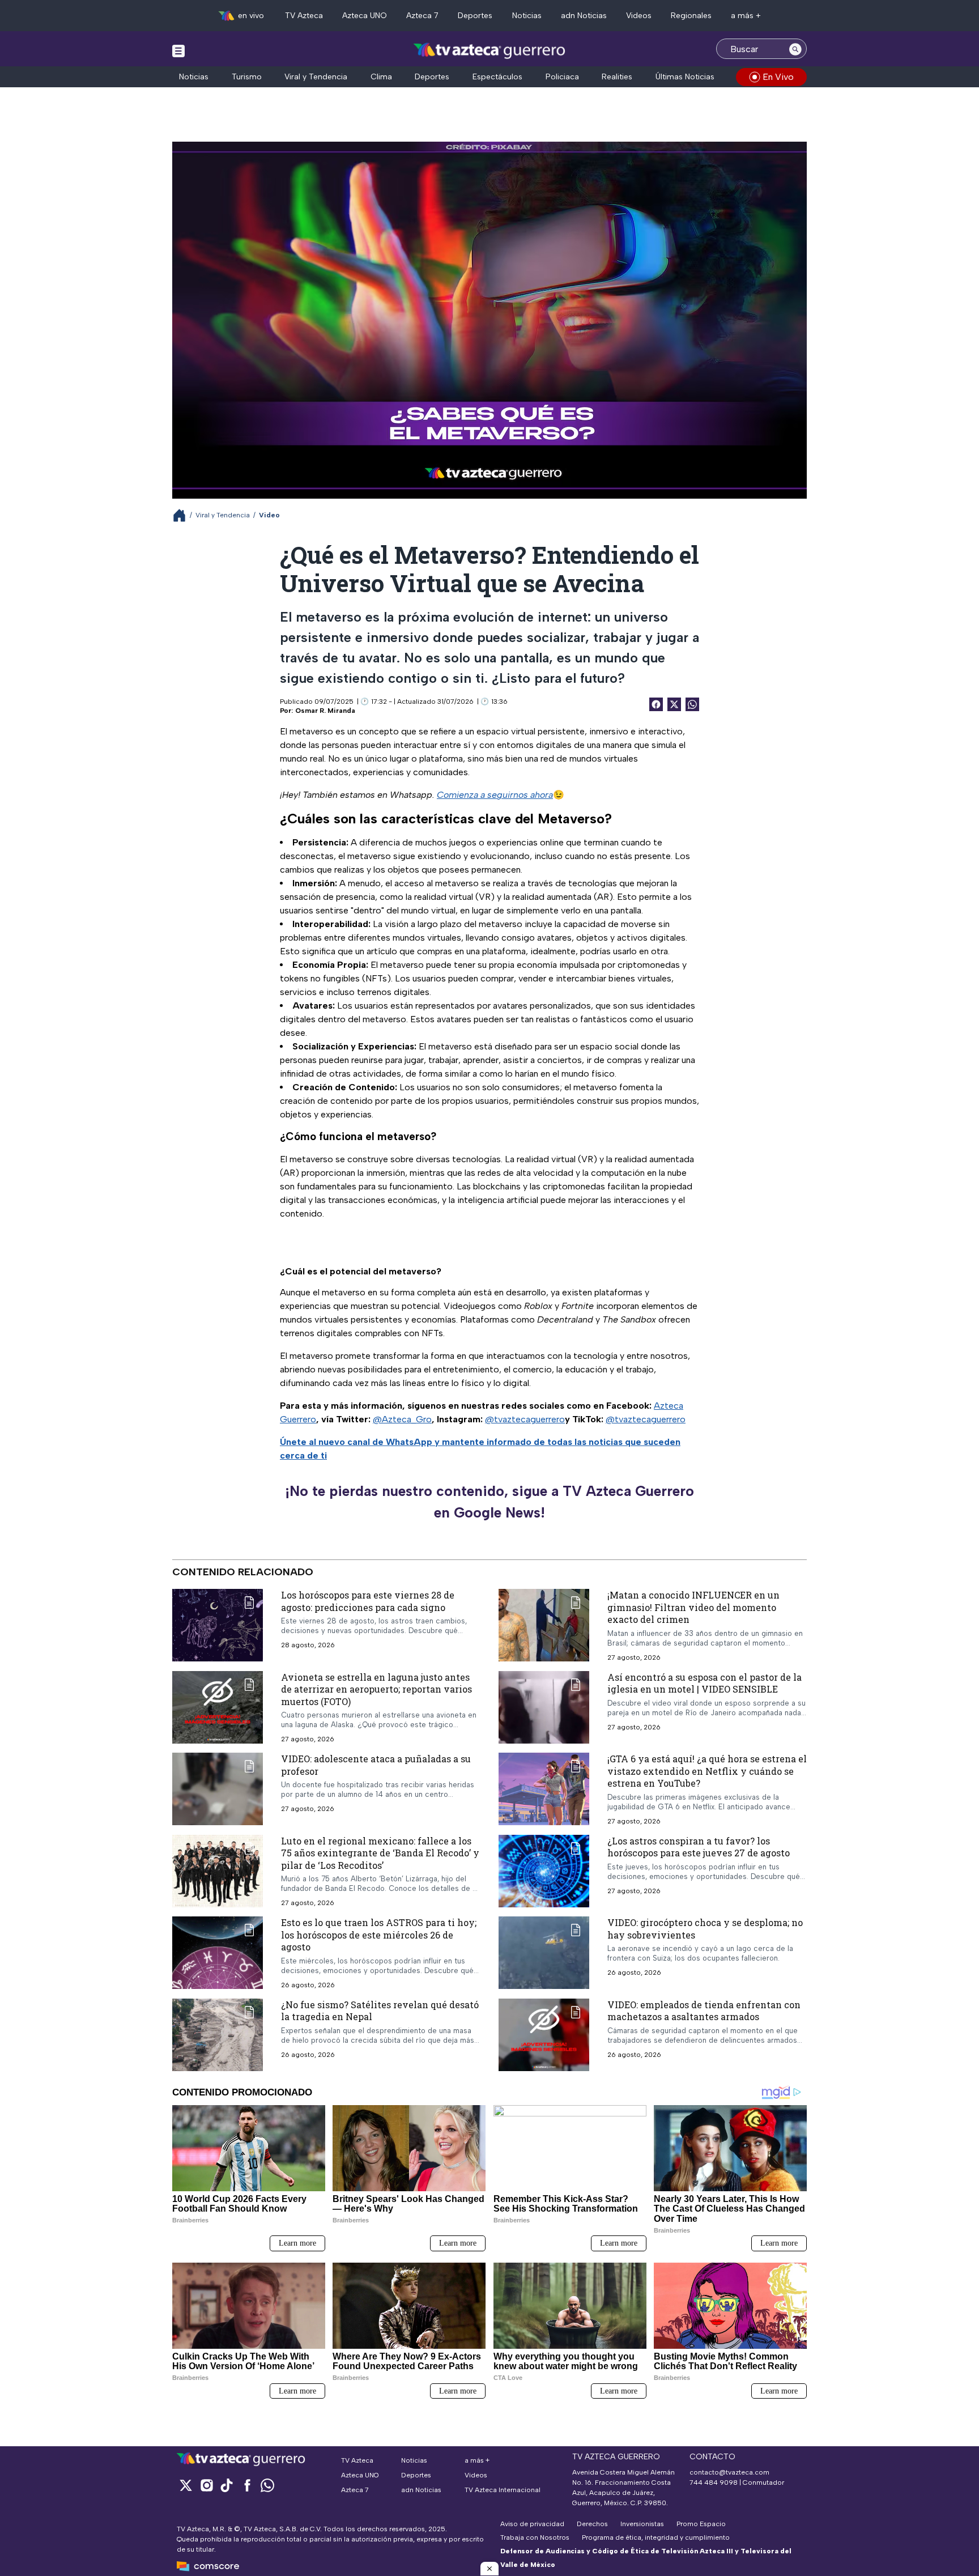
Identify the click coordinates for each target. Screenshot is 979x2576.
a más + (746, 16)
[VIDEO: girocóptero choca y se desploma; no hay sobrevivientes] (544, 1953)
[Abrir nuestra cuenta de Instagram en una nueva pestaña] (206, 2485)
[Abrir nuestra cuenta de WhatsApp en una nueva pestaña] (267, 2485)
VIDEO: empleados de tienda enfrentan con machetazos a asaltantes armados (704, 2011)
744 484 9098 (714, 2483)
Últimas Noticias (685, 77)
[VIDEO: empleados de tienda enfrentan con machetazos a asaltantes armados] (544, 2035)
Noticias (527, 16)
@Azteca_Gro (402, 1419)
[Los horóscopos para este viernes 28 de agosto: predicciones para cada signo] (218, 1625)
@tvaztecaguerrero (525, 1419)
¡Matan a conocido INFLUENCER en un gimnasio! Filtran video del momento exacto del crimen (693, 1607)
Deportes (475, 16)
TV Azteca (304, 16)
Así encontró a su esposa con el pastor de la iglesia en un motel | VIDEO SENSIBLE (705, 1683)
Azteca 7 (422, 16)
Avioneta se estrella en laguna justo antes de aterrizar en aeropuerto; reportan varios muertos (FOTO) (376, 1689)
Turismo (247, 77)
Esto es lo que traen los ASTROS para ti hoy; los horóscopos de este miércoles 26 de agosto (379, 1935)
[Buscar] (795, 49)
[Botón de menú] (178, 50)
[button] (489, 2569)
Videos (639, 16)
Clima (381, 77)
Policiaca (562, 77)
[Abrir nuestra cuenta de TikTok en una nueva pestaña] (227, 2485)
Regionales (691, 16)
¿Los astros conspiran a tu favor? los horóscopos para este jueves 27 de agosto (699, 1847)
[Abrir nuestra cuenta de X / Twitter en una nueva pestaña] (186, 2485)
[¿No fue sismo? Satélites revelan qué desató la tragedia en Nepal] (218, 2035)
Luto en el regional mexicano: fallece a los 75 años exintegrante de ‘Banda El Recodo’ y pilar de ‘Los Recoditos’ (380, 1853)
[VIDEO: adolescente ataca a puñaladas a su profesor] (218, 1789)
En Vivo (778, 77)
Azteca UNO (365, 16)
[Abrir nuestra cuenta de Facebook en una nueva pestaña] (247, 2485)
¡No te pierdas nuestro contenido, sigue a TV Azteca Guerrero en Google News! (489, 1502)
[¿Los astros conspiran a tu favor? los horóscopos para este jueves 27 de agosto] (544, 1871)
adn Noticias (584, 16)
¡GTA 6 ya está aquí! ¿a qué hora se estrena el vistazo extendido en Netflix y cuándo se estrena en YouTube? (707, 1771)
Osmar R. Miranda (325, 711)
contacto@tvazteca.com (729, 2472)
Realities (617, 77)
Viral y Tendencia (316, 77)
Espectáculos (497, 77)
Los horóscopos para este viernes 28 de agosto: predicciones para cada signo (368, 1601)
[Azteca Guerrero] (489, 50)
